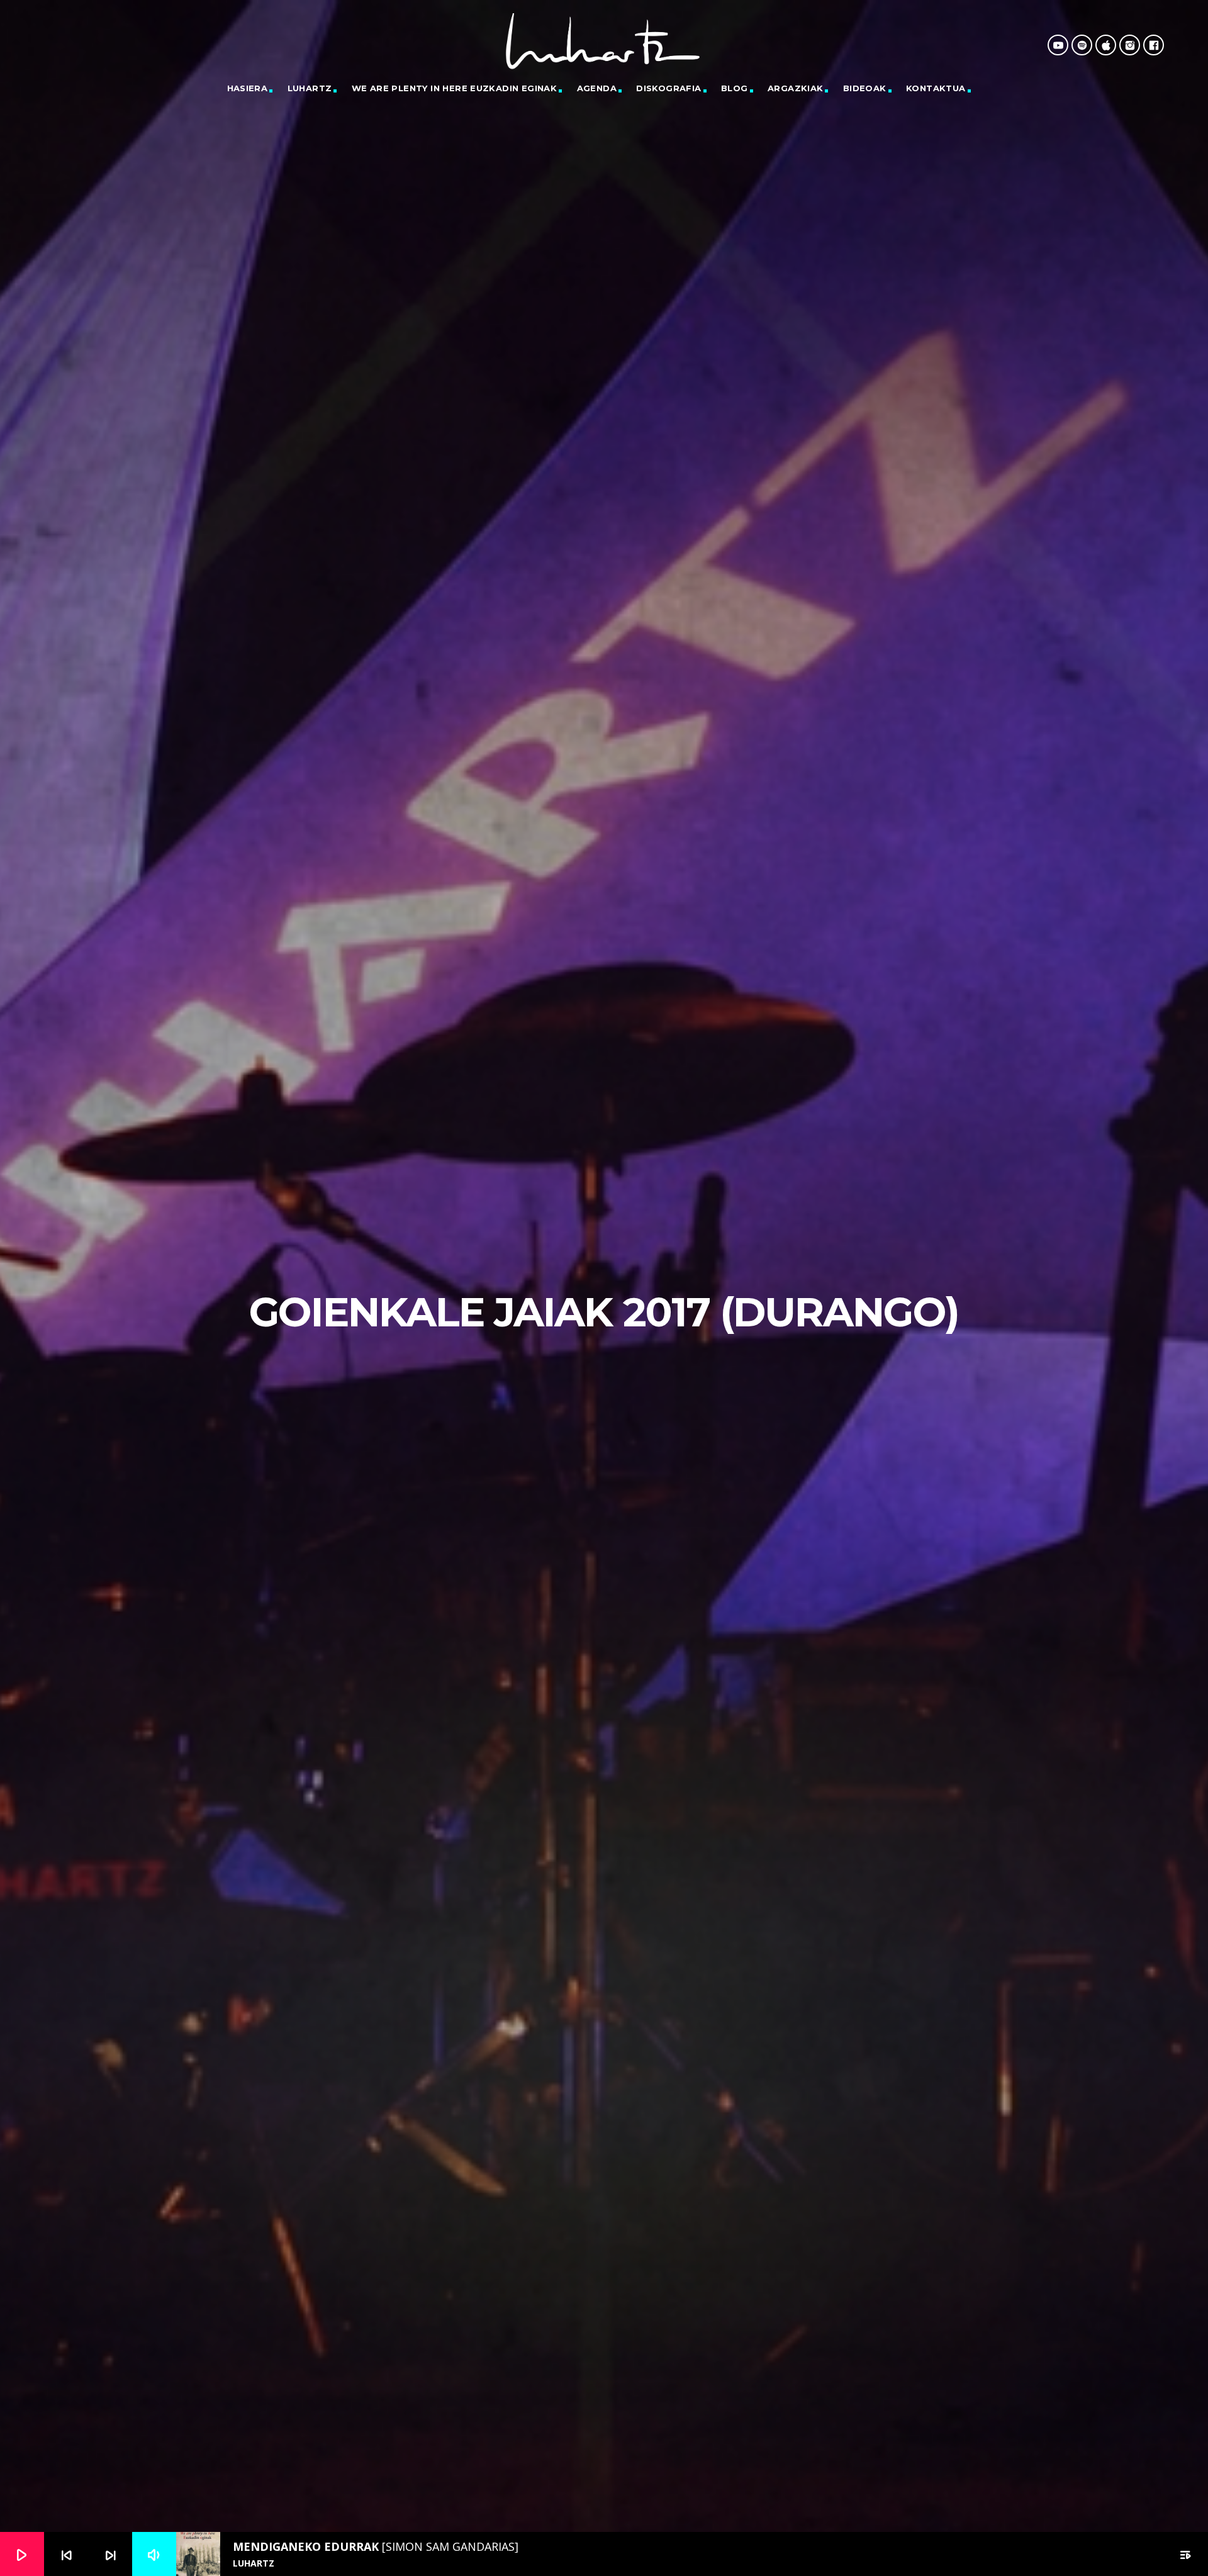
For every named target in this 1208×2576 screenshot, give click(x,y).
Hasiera (248, 88)
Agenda (597, 88)
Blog (735, 88)
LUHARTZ (310, 88)
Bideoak (865, 88)
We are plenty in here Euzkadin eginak (454, 88)
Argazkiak (796, 88)
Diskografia (668, 88)
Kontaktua (936, 88)
